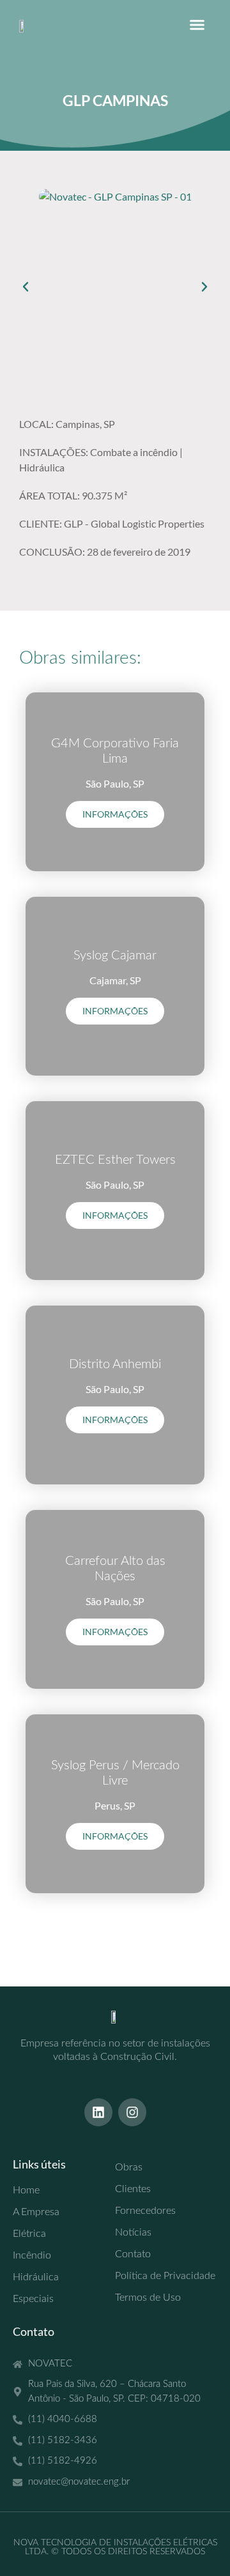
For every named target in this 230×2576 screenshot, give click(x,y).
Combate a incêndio (134, 452)
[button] (197, 25)
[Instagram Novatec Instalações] (132, 2112)
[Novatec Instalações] (26, 25)
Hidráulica (42, 467)
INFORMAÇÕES (115, 814)
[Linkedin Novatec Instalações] (98, 2112)
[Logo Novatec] (115, 2016)
